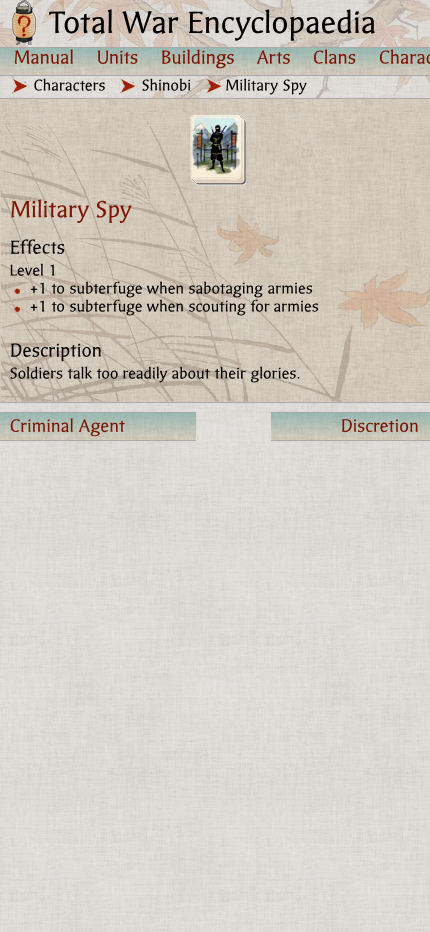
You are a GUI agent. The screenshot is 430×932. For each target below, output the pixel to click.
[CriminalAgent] (98, 426)
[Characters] (70, 85)
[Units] (118, 57)
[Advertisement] (215, 657)
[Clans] (335, 57)
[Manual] (44, 57)
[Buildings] (198, 57)
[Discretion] (350, 426)
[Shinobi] (167, 85)
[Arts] (274, 57)
